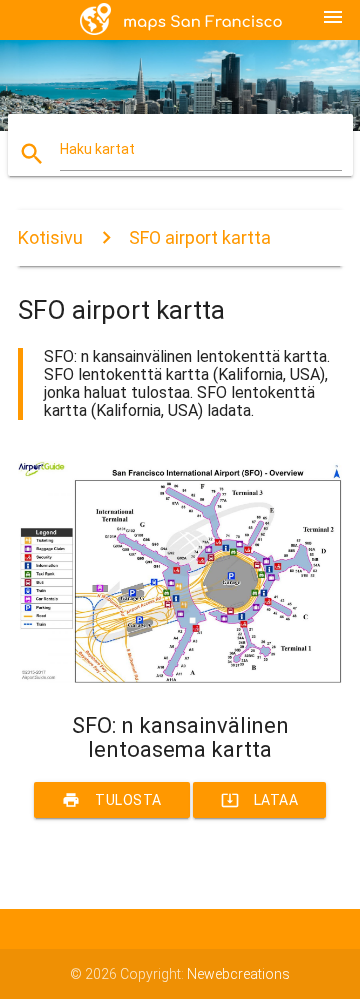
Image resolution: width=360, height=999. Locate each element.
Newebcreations (238, 974)
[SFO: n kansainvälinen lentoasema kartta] (180, 678)
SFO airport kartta (200, 237)
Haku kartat (97, 149)
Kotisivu (50, 237)
